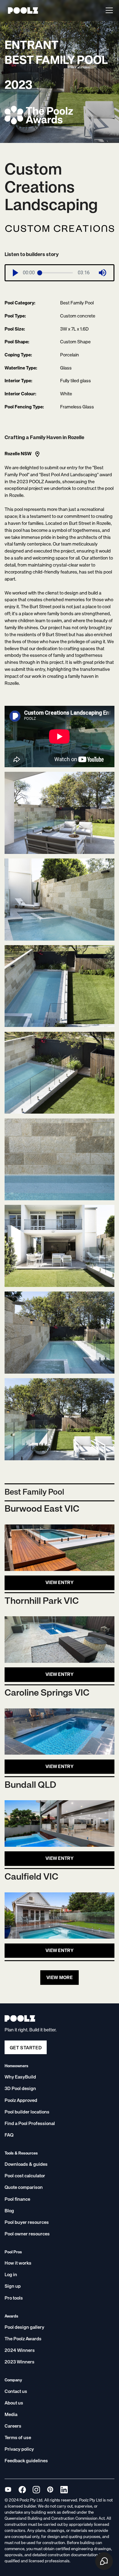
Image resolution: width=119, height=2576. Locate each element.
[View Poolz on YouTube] (8, 2489)
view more (60, 1978)
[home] (21, 10)
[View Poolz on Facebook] (22, 2489)
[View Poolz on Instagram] (36, 2489)
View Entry (60, 1583)
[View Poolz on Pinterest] (50, 2489)
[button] (108, 10)
